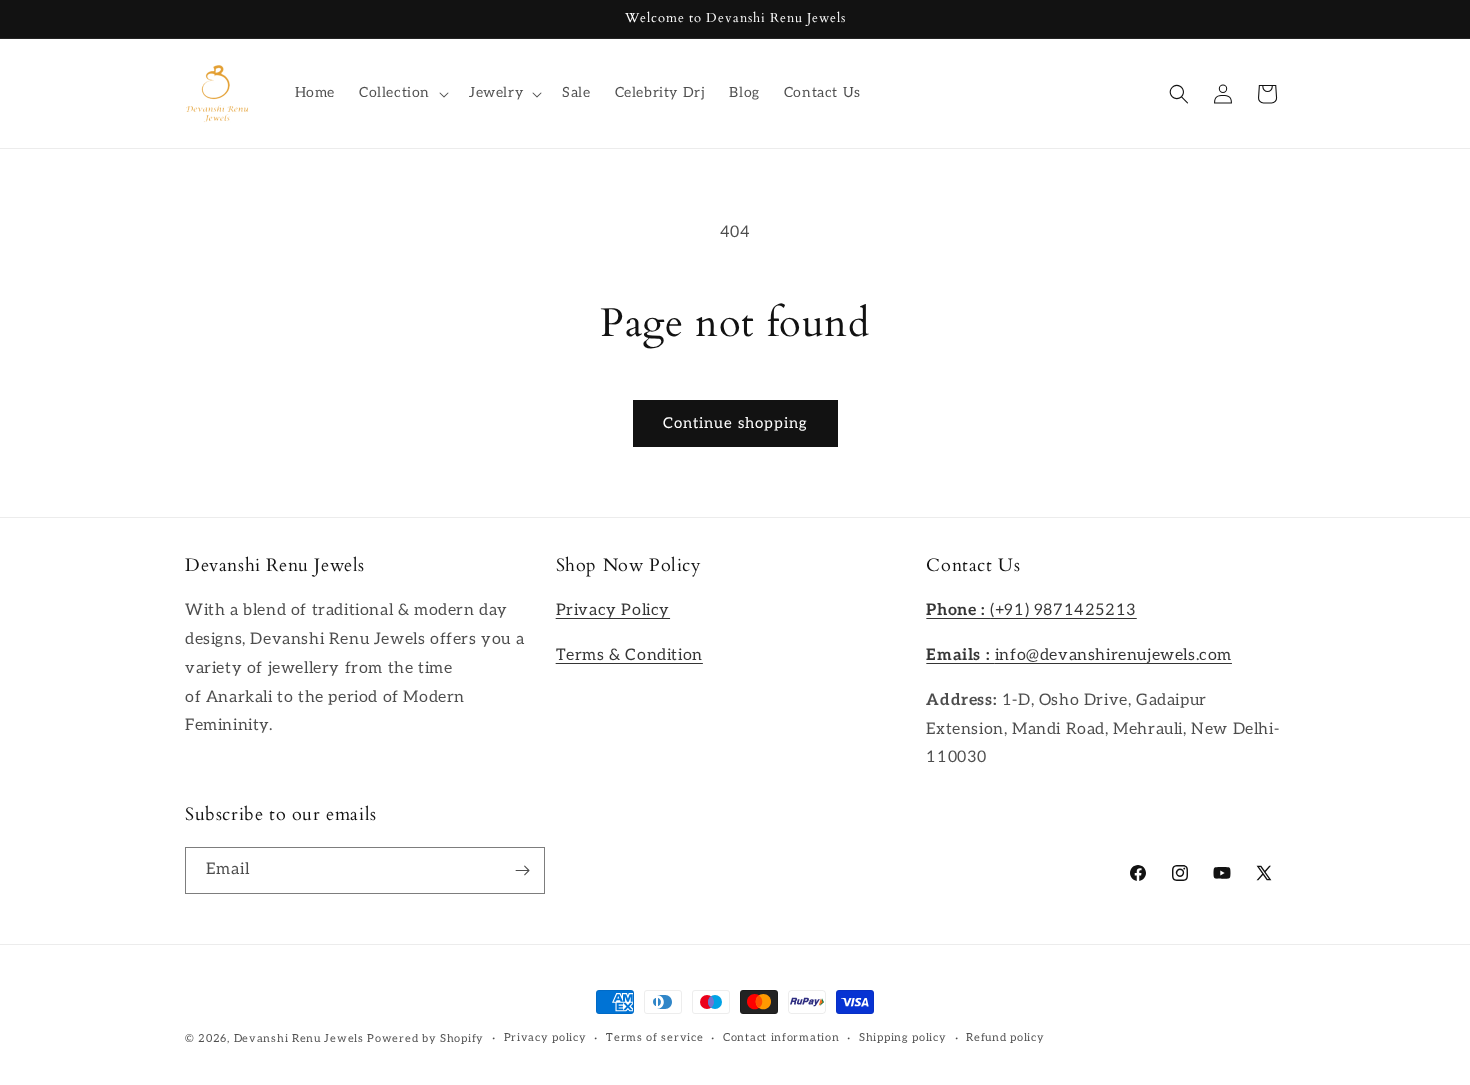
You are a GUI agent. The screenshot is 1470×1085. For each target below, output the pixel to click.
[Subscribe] (522, 870)
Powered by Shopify (425, 1038)
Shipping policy (903, 1037)
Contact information (781, 1037)
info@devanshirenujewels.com (1079, 655)
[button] (402, 93)
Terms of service (654, 1037)
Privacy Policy (613, 610)
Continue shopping (735, 423)
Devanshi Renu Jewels (299, 1038)
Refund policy (1005, 1037)
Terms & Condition (629, 655)
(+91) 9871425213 (1031, 610)
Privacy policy (545, 1037)
